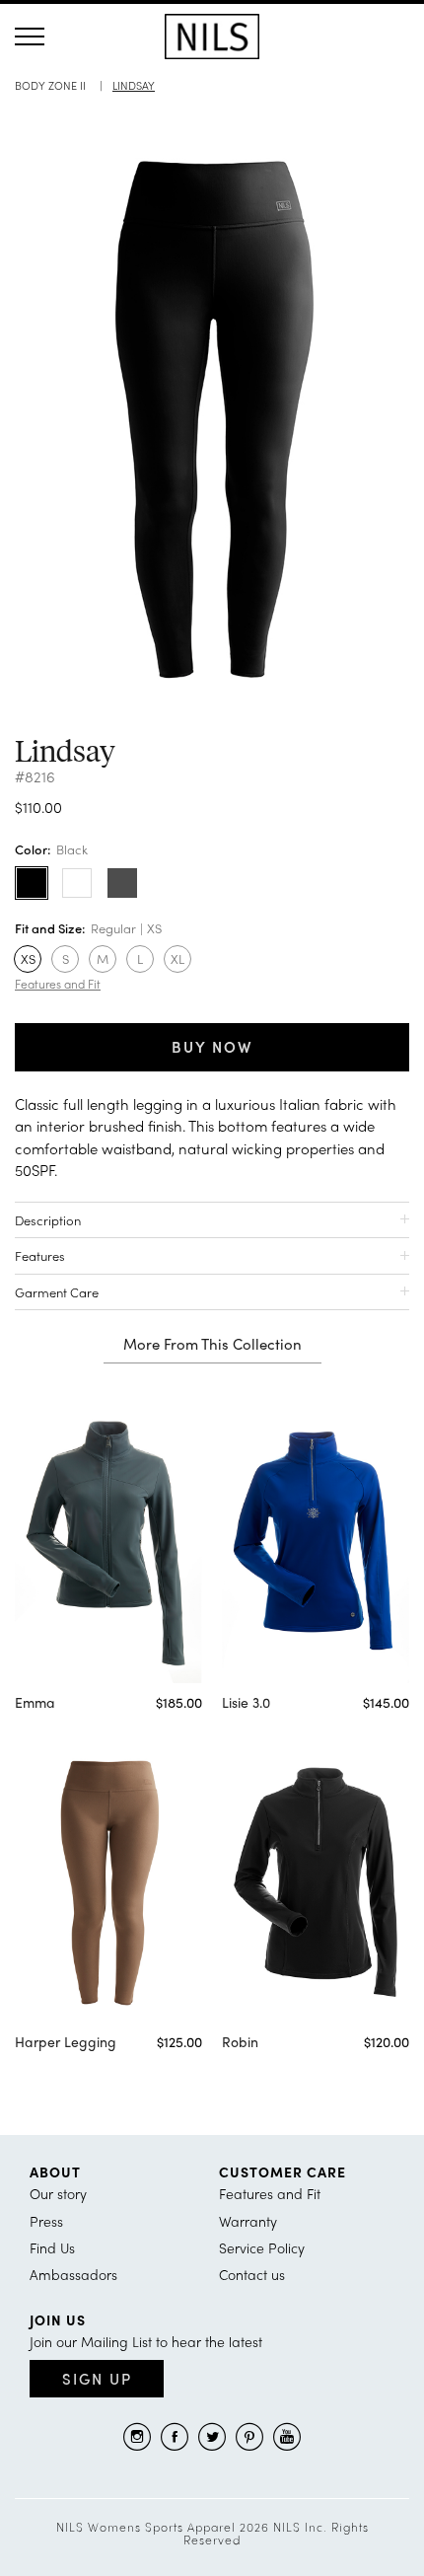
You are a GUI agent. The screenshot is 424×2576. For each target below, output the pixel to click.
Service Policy (262, 2247)
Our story (58, 2193)
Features (40, 1255)
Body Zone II (50, 85)
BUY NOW (212, 1047)
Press (46, 2221)
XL (177, 958)
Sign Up (97, 2379)
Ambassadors (73, 2274)
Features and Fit (58, 984)
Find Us (52, 2247)
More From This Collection (212, 1345)
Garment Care (57, 1292)
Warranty (248, 2221)
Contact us (252, 2274)
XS (28, 958)
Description (48, 1220)
